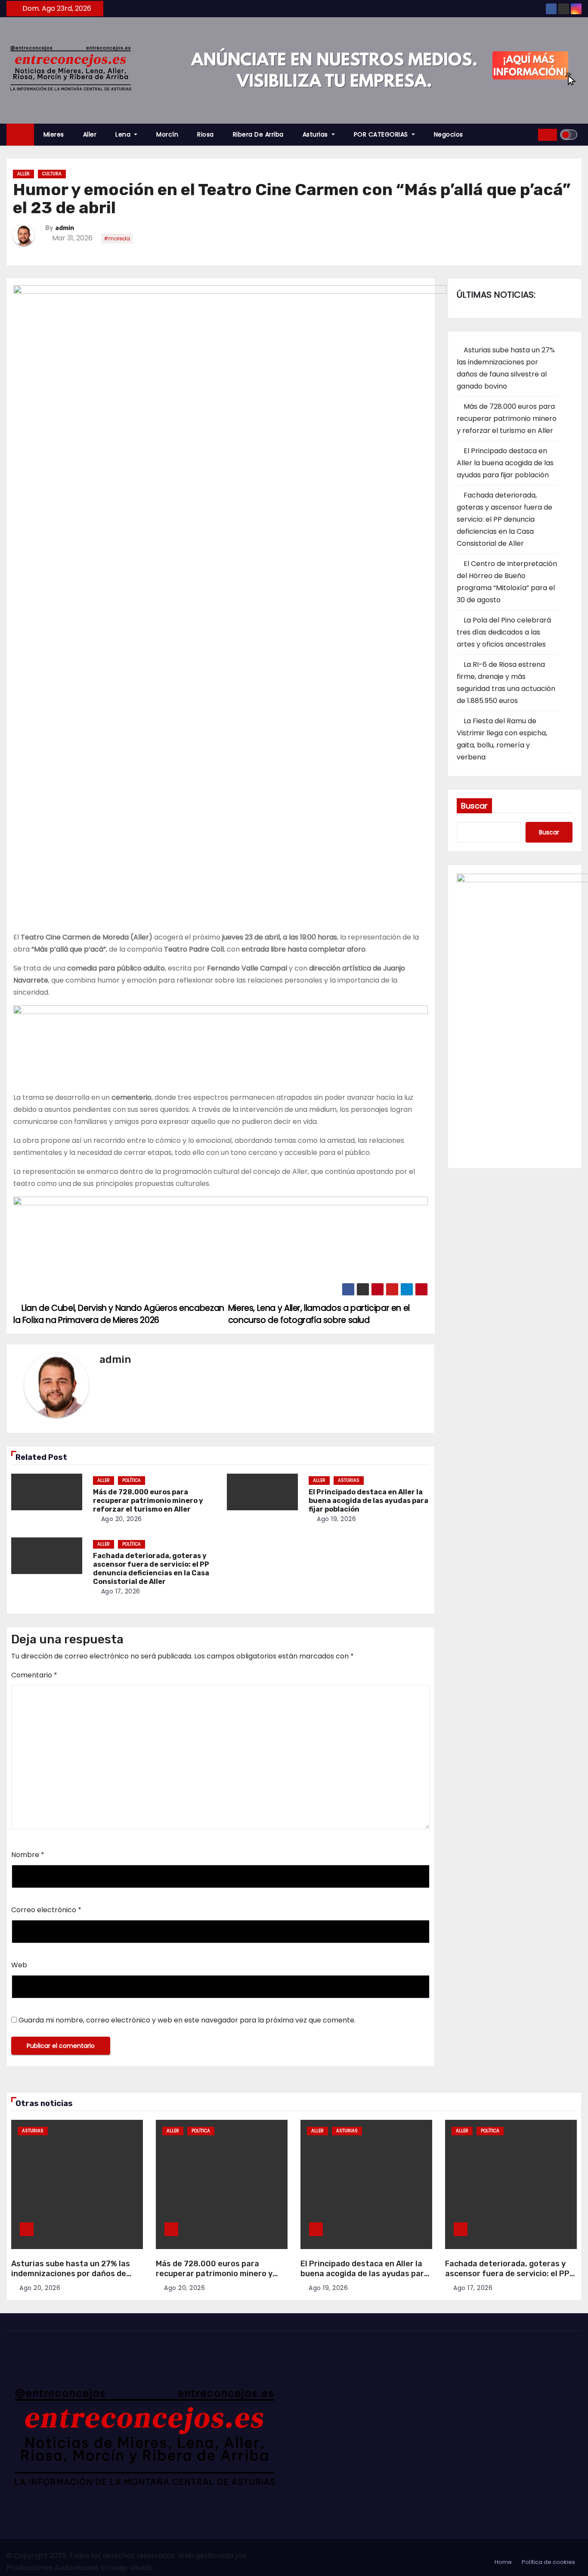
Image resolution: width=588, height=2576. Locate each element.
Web (19, 1965)
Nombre (28, 1855)
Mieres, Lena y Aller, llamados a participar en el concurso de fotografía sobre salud (319, 1314)
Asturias (316, 134)
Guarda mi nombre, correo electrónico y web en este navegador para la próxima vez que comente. (187, 2020)
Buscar (474, 806)
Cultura (52, 174)
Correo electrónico (46, 1910)
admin (65, 228)
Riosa (206, 134)
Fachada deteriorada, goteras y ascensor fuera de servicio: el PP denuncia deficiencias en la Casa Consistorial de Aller (151, 1569)
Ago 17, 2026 (121, 1591)
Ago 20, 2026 (122, 1519)
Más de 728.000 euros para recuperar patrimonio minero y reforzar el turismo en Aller (148, 1501)
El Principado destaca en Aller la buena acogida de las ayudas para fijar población (368, 1501)
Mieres (54, 134)
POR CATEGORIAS (382, 134)
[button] (529, 135)
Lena (124, 134)
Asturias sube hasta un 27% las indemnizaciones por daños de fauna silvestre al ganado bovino (73, 2273)
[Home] (20, 135)
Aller (90, 134)
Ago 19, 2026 (336, 1519)
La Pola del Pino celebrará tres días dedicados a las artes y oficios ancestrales (504, 632)
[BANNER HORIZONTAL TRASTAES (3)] (221, 1048)
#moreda (117, 238)
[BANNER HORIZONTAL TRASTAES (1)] (221, 1240)
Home (503, 2562)
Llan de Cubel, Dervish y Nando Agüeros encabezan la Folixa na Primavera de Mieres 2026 (119, 1314)
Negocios (449, 134)
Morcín (167, 134)
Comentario (34, 1675)
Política (132, 1480)
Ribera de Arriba (258, 134)
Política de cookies (548, 2562)
